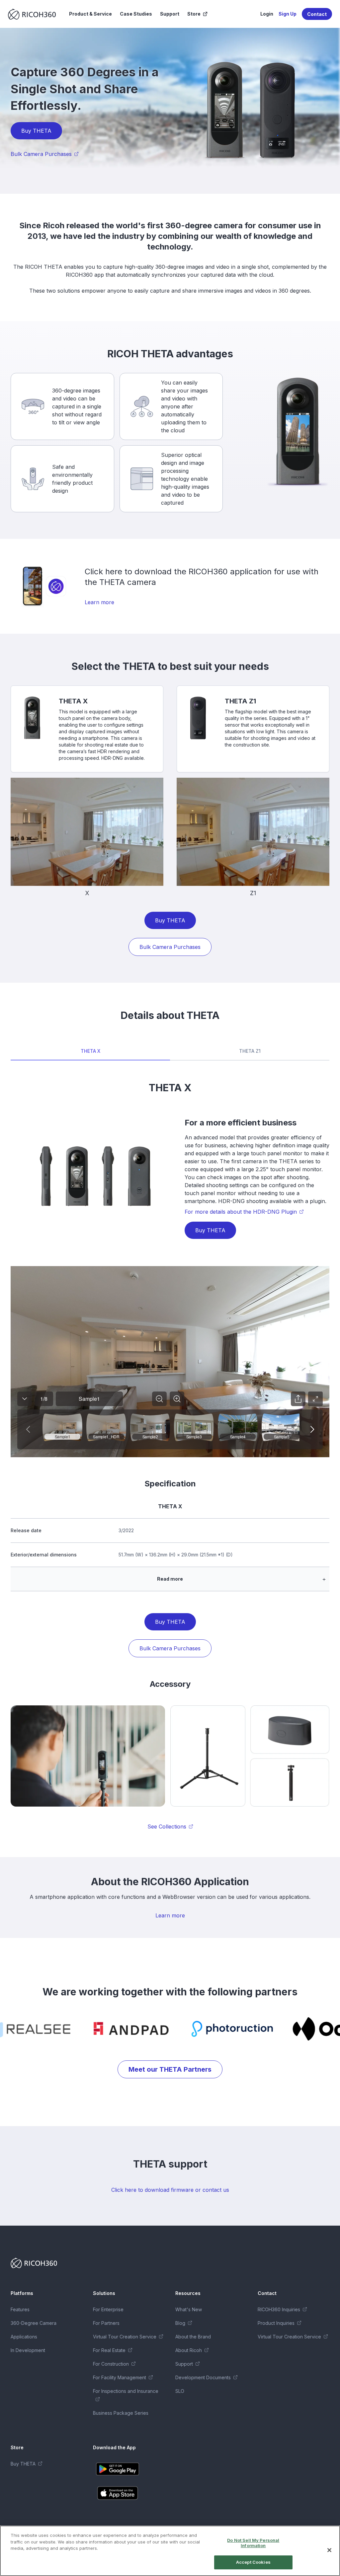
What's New (189, 2309)
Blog (180, 2323)
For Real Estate (109, 2350)
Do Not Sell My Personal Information (253, 2543)
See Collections (167, 1826)
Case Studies (136, 14)
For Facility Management (120, 2377)
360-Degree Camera (34, 2323)
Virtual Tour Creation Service (125, 2337)
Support (170, 14)
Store (194, 14)
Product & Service (90, 14)
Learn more (99, 602)
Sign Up (288, 14)
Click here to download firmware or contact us (170, 2190)
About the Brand (193, 2337)
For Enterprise (108, 2309)
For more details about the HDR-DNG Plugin (241, 1212)
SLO (180, 2391)
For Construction (111, 2364)
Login (267, 14)
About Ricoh (189, 2350)
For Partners (106, 2323)
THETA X (90, 1051)
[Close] (329, 2550)
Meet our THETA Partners (170, 2069)
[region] (170, 2551)
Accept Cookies (253, 2562)
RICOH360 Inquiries (279, 2309)
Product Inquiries (276, 2323)
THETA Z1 (250, 1051)
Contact (317, 14)
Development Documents (203, 2377)
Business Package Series (121, 2413)
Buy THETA (36, 131)
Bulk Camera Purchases (41, 154)
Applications (24, 2337)
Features (20, 2309)
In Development (28, 2350)
